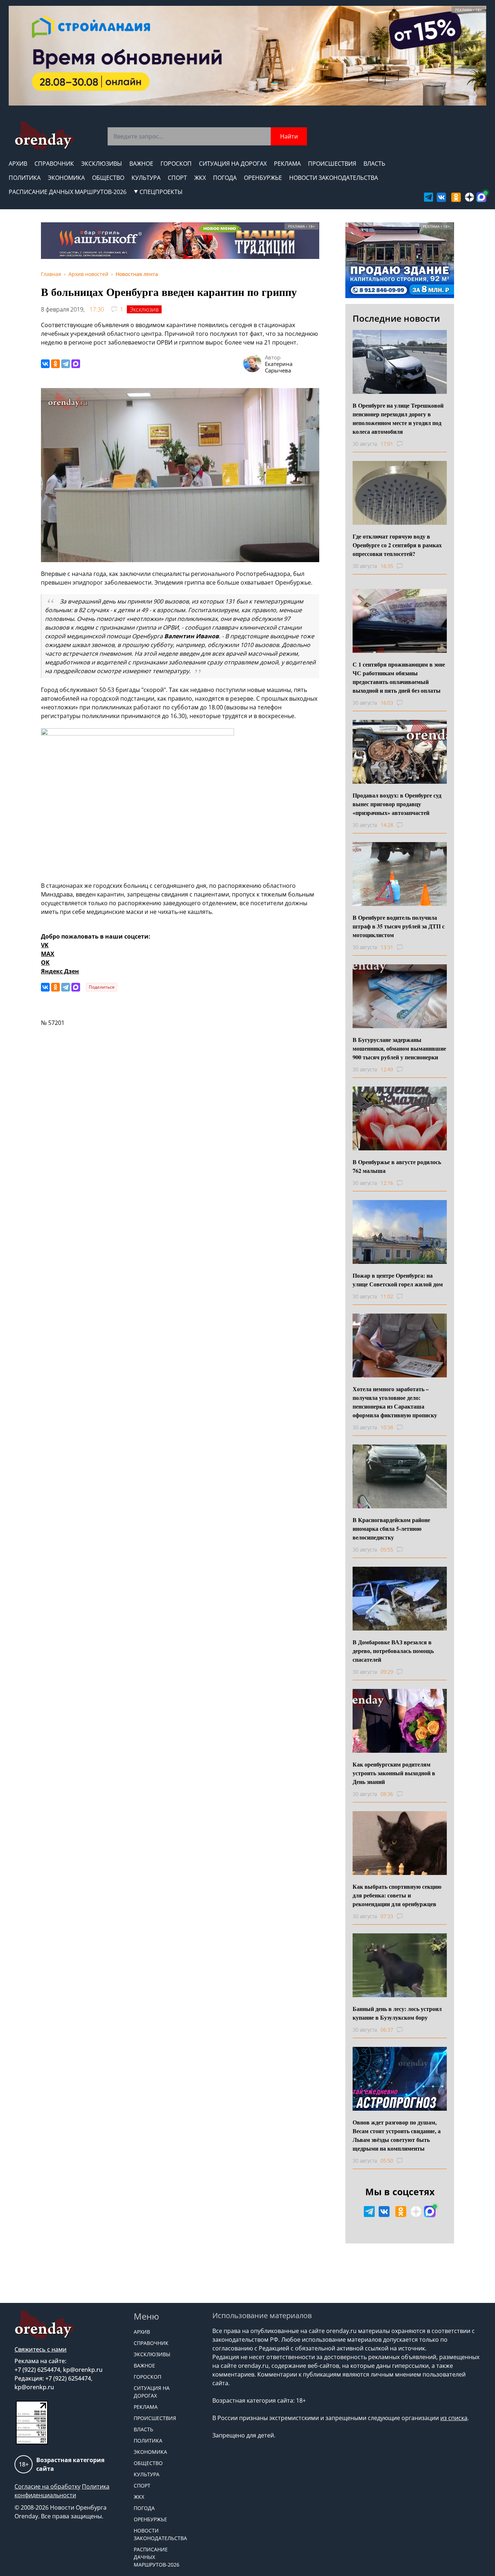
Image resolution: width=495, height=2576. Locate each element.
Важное (141, 164)
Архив (18, 164)
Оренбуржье (263, 178)
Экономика (66, 178)
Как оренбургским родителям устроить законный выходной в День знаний (394, 1773)
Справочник (54, 164)
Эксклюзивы (102, 164)
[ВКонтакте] (45, 364)
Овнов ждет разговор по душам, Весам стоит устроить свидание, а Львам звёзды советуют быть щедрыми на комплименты (397, 2135)
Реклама (287, 164)
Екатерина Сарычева (279, 367)
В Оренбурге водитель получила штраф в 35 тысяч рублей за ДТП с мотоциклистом (399, 926)
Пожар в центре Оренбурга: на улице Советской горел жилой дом (398, 1280)
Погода (225, 178)
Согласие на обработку (47, 2486)
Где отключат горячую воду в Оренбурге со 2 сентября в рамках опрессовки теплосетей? (397, 545)
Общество (108, 178)
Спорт (177, 178)
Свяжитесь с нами (41, 2349)
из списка (454, 2418)
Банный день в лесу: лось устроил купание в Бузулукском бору (397, 2013)
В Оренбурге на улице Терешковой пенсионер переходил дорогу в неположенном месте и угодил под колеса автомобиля (398, 418)
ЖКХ (200, 178)
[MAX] (76, 364)
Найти (289, 136)
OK (45, 963)
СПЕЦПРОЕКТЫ (161, 192)
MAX (48, 954)
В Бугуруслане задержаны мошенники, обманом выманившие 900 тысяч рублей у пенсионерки (399, 1048)
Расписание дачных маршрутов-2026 (68, 192)
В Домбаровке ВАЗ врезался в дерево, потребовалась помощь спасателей (393, 1651)
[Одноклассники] (55, 364)
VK (45, 945)
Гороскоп (176, 164)
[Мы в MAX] (481, 197)
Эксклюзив (144, 309)
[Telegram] (66, 364)
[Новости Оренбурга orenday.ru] (44, 136)
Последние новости (396, 318)
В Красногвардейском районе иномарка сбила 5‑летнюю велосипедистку (391, 1528)
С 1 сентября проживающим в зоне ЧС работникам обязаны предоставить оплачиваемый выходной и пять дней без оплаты (399, 677)
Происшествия (332, 164)
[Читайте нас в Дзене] (469, 197)
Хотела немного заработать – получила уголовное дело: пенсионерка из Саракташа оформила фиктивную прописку (395, 1402)
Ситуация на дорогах (233, 164)
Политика (25, 178)
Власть (374, 164)
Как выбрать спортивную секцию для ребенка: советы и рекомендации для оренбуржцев (397, 1895)
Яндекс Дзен (60, 971)
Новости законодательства (334, 178)
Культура (146, 178)
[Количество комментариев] (406, 444)
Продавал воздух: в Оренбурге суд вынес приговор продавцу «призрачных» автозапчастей (397, 804)
